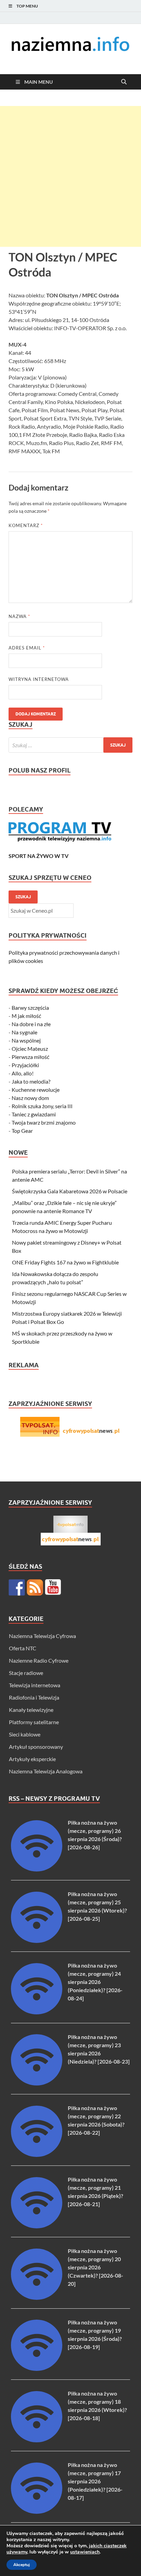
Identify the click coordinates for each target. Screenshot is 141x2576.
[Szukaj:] (70, 745)
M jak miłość (26, 1016)
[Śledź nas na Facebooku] (17, 1587)
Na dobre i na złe (31, 1024)
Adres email (27, 648)
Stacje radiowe (26, 1673)
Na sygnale (24, 1032)
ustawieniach (85, 2552)
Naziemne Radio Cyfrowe (39, 1660)
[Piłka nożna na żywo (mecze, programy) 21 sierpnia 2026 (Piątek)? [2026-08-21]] (37, 2226)
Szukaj (23, 897)
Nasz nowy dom (30, 1098)
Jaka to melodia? (31, 1081)
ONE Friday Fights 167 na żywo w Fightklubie (65, 1262)
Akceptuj (22, 2565)
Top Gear (22, 1131)
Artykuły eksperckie (32, 1759)
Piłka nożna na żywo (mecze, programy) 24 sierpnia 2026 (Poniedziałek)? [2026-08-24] (95, 1982)
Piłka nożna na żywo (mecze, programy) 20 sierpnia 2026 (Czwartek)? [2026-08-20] (95, 2267)
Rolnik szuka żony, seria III (42, 1106)
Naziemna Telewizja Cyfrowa (42, 1636)
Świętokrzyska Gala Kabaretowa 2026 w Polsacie (70, 1191)
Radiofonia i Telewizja (34, 1697)
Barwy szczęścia (30, 1008)
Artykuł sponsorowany (36, 1747)
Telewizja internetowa (35, 1685)
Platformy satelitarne (34, 1722)
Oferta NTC (23, 1648)
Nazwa (19, 616)
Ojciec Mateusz (30, 1049)
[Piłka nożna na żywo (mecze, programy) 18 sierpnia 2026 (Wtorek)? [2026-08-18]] (37, 2440)
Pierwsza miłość (30, 1057)
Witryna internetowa (39, 679)
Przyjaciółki (25, 1065)
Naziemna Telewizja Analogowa (46, 1771)
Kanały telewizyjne (31, 1710)
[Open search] (124, 82)
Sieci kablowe (25, 1734)
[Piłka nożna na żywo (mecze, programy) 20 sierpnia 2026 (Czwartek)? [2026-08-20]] (37, 2298)
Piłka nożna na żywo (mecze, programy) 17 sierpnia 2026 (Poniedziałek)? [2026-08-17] (95, 2481)
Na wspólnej (26, 1040)
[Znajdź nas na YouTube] (53, 1587)
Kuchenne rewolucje (36, 1090)
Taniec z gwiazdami (34, 1114)
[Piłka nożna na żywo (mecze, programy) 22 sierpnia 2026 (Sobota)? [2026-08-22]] (37, 2155)
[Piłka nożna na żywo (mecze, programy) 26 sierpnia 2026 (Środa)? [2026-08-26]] (37, 1869)
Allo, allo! (23, 1073)
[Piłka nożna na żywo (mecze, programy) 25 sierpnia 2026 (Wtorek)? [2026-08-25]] (37, 1941)
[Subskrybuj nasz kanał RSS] (35, 1587)
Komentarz (26, 525)
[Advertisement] (70, 176)
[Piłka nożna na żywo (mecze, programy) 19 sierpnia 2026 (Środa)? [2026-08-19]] (37, 2369)
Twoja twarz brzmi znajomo (44, 1122)
